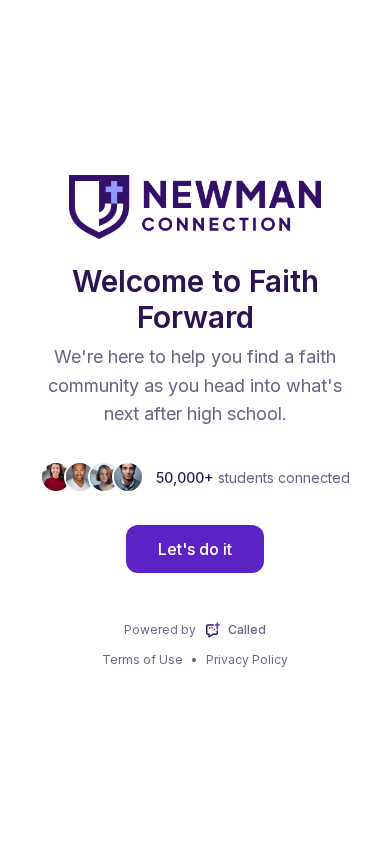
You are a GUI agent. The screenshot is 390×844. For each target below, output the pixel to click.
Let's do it (195, 549)
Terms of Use (142, 659)
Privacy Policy (247, 659)
